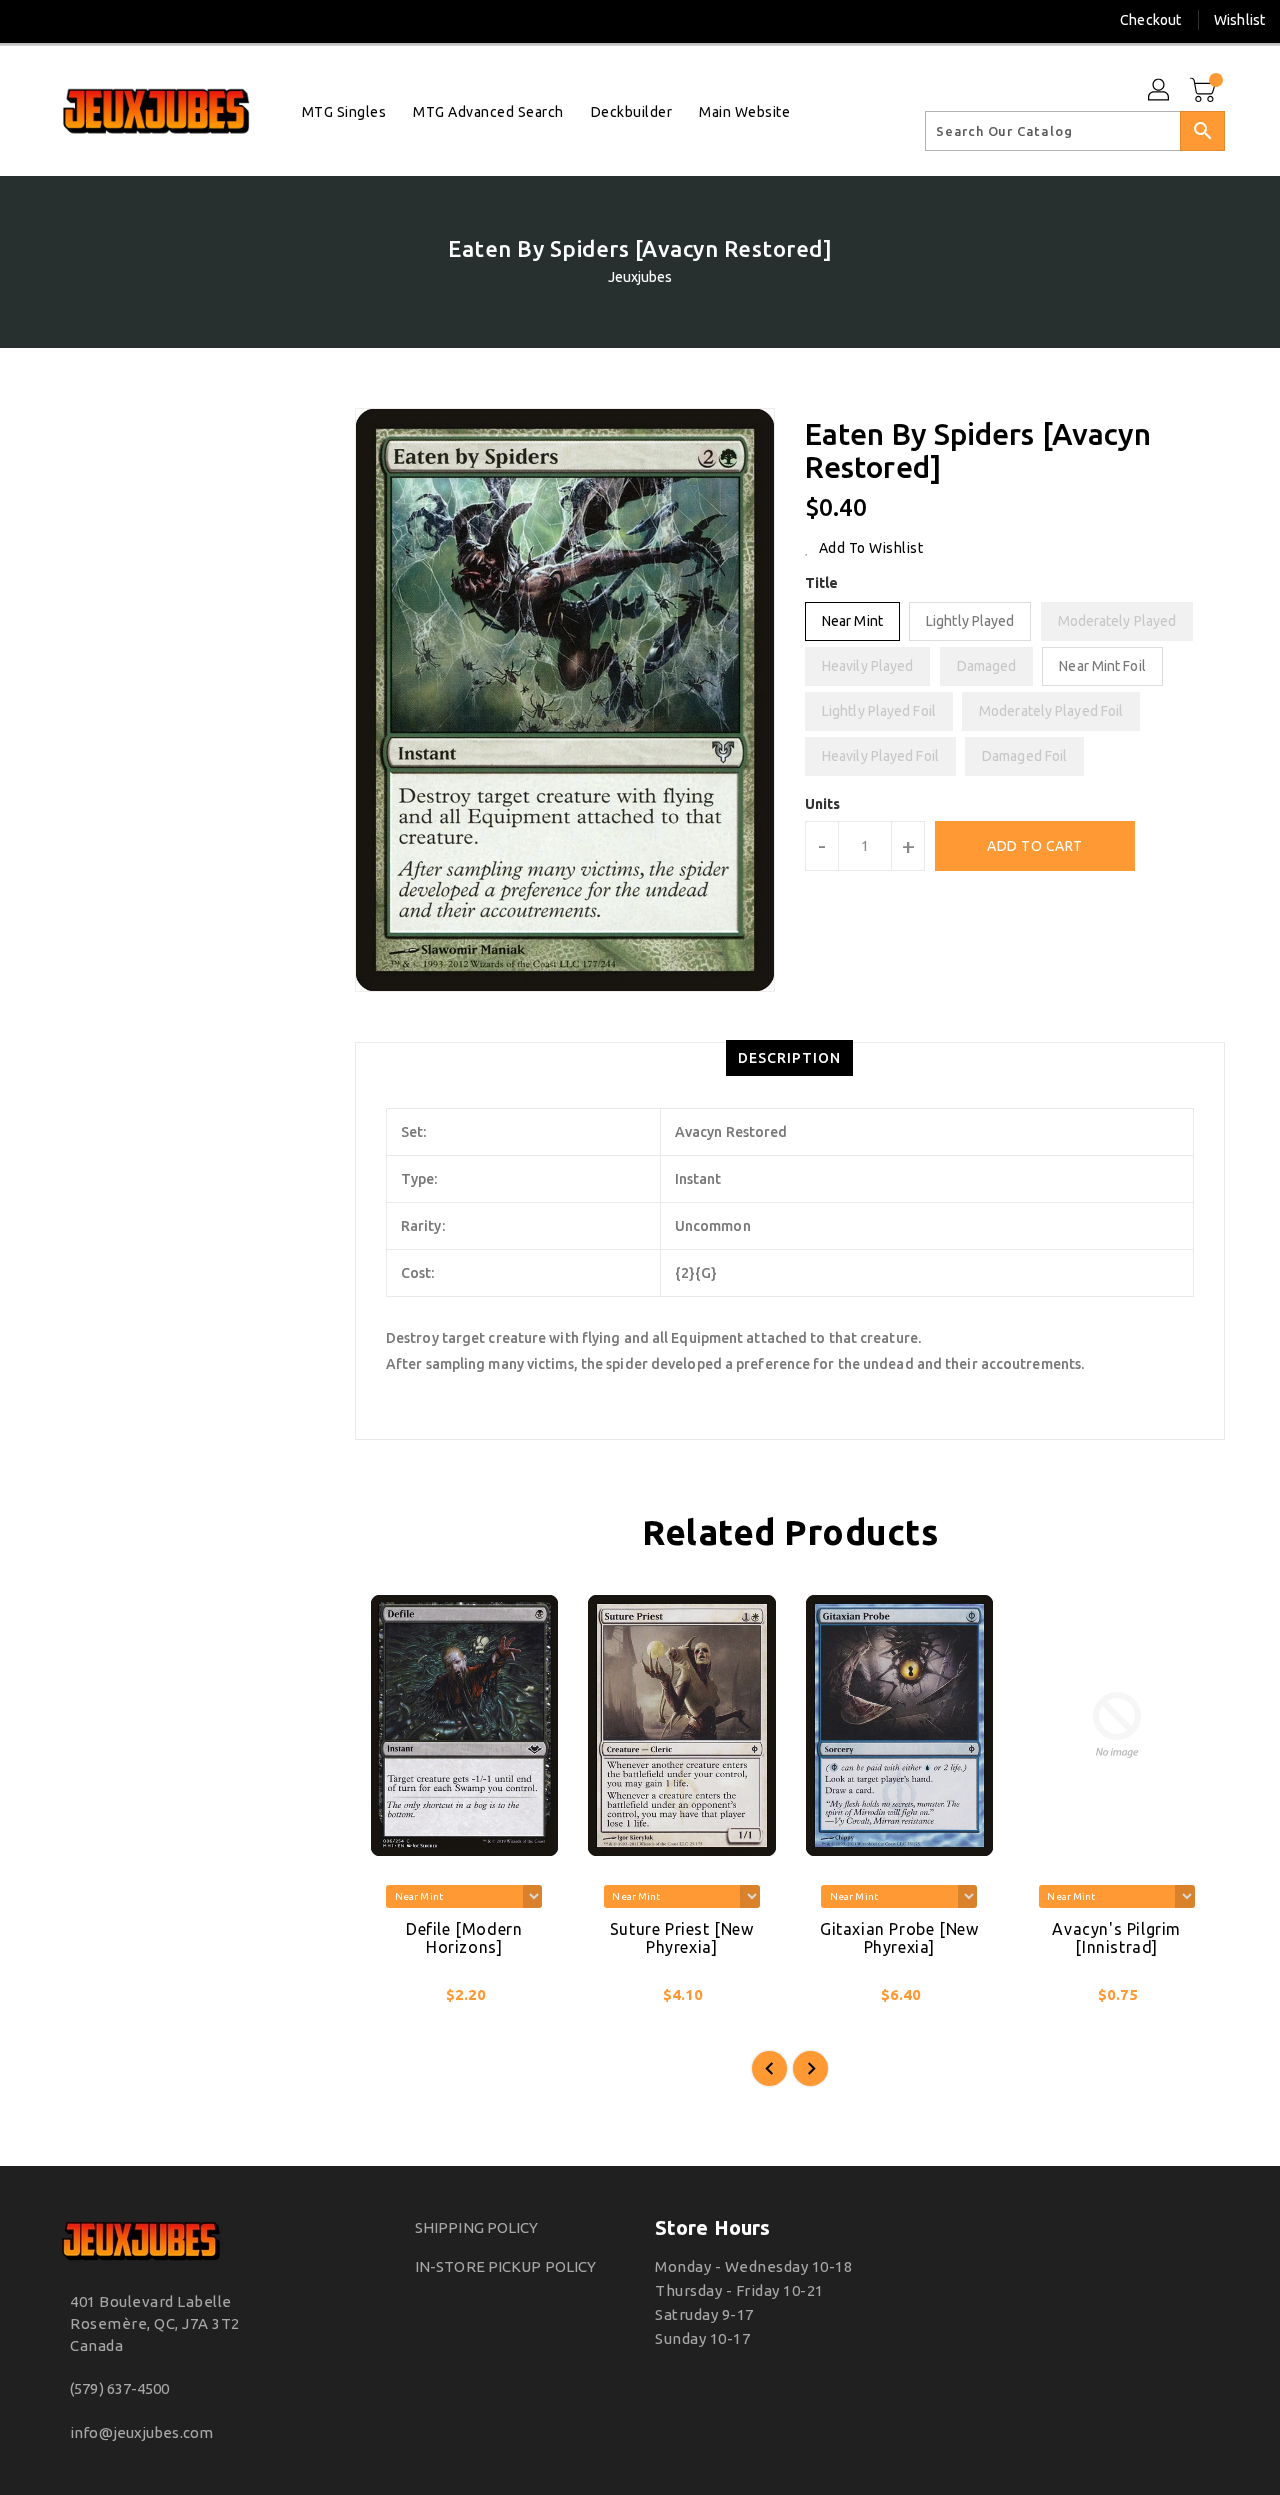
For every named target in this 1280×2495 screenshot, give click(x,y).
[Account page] (1160, 91)
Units (823, 804)
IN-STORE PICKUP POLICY (505, 2266)
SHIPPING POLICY (477, 2227)
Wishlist (1239, 20)
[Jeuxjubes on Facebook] (32, 20)
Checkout (1150, 20)
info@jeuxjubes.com (141, 2432)
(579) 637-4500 (119, 2388)
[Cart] (1205, 91)
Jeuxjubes (640, 277)
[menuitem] (344, 111)
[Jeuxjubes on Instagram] (69, 20)
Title (822, 583)
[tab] (789, 1058)
